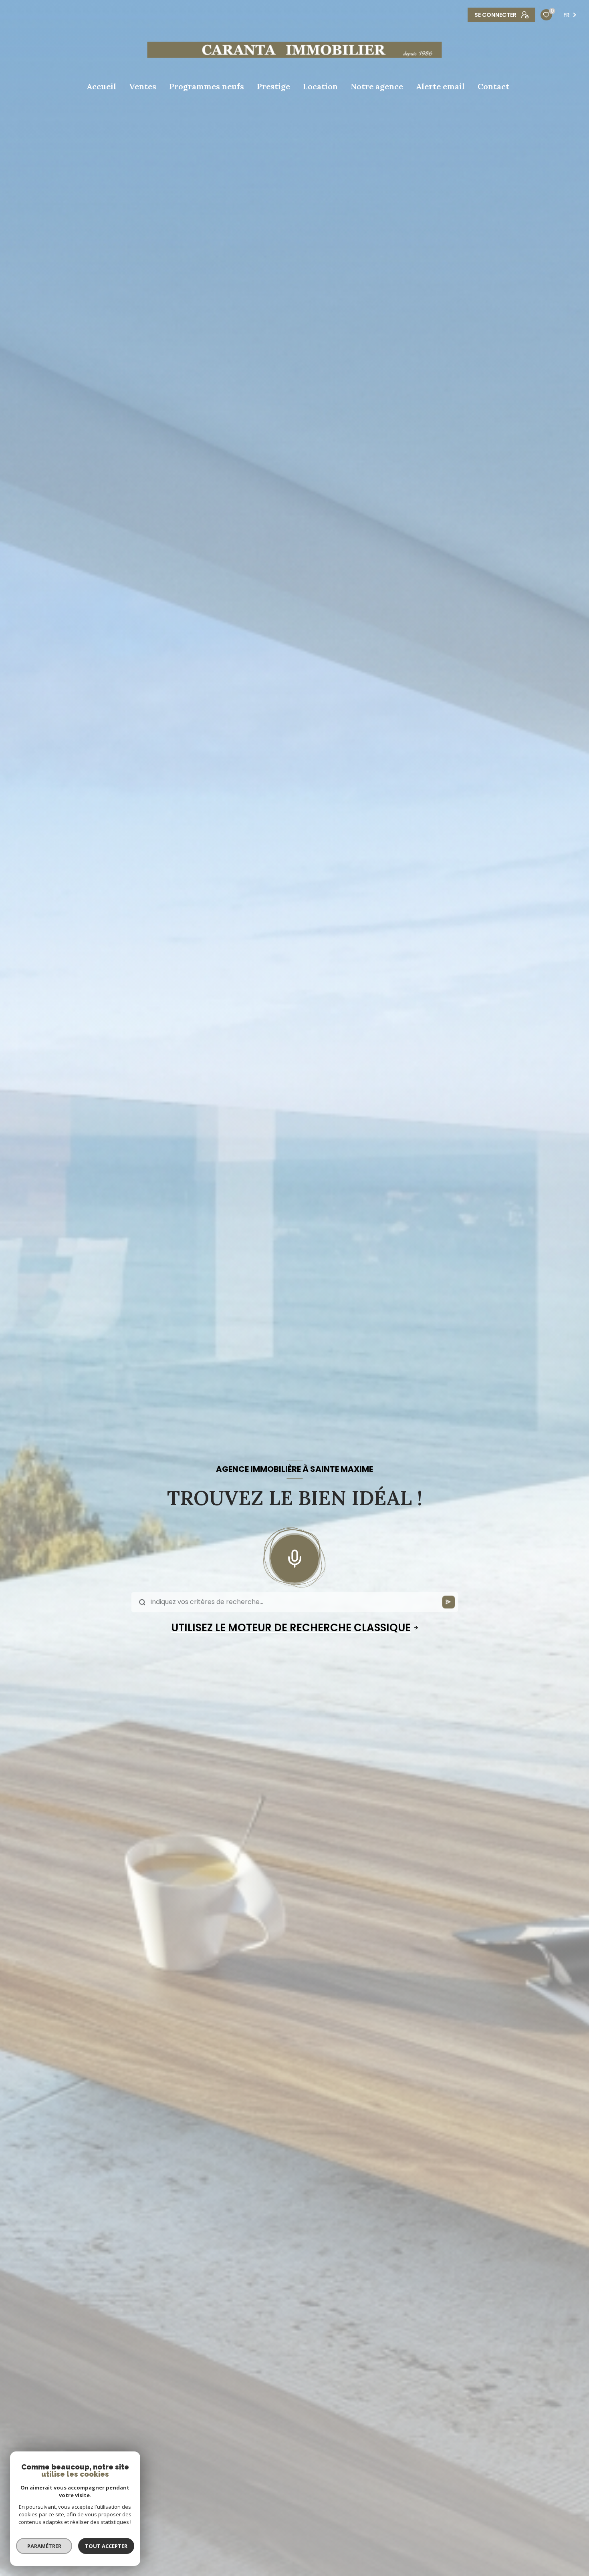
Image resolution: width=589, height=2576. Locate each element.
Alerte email (440, 87)
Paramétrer (44, 2546)
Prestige (273, 87)
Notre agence (377, 87)
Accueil (101, 87)
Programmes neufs (207, 87)
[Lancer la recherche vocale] (294, 1557)
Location (320, 87)
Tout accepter (106, 2546)
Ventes (143, 87)
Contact (493, 87)
